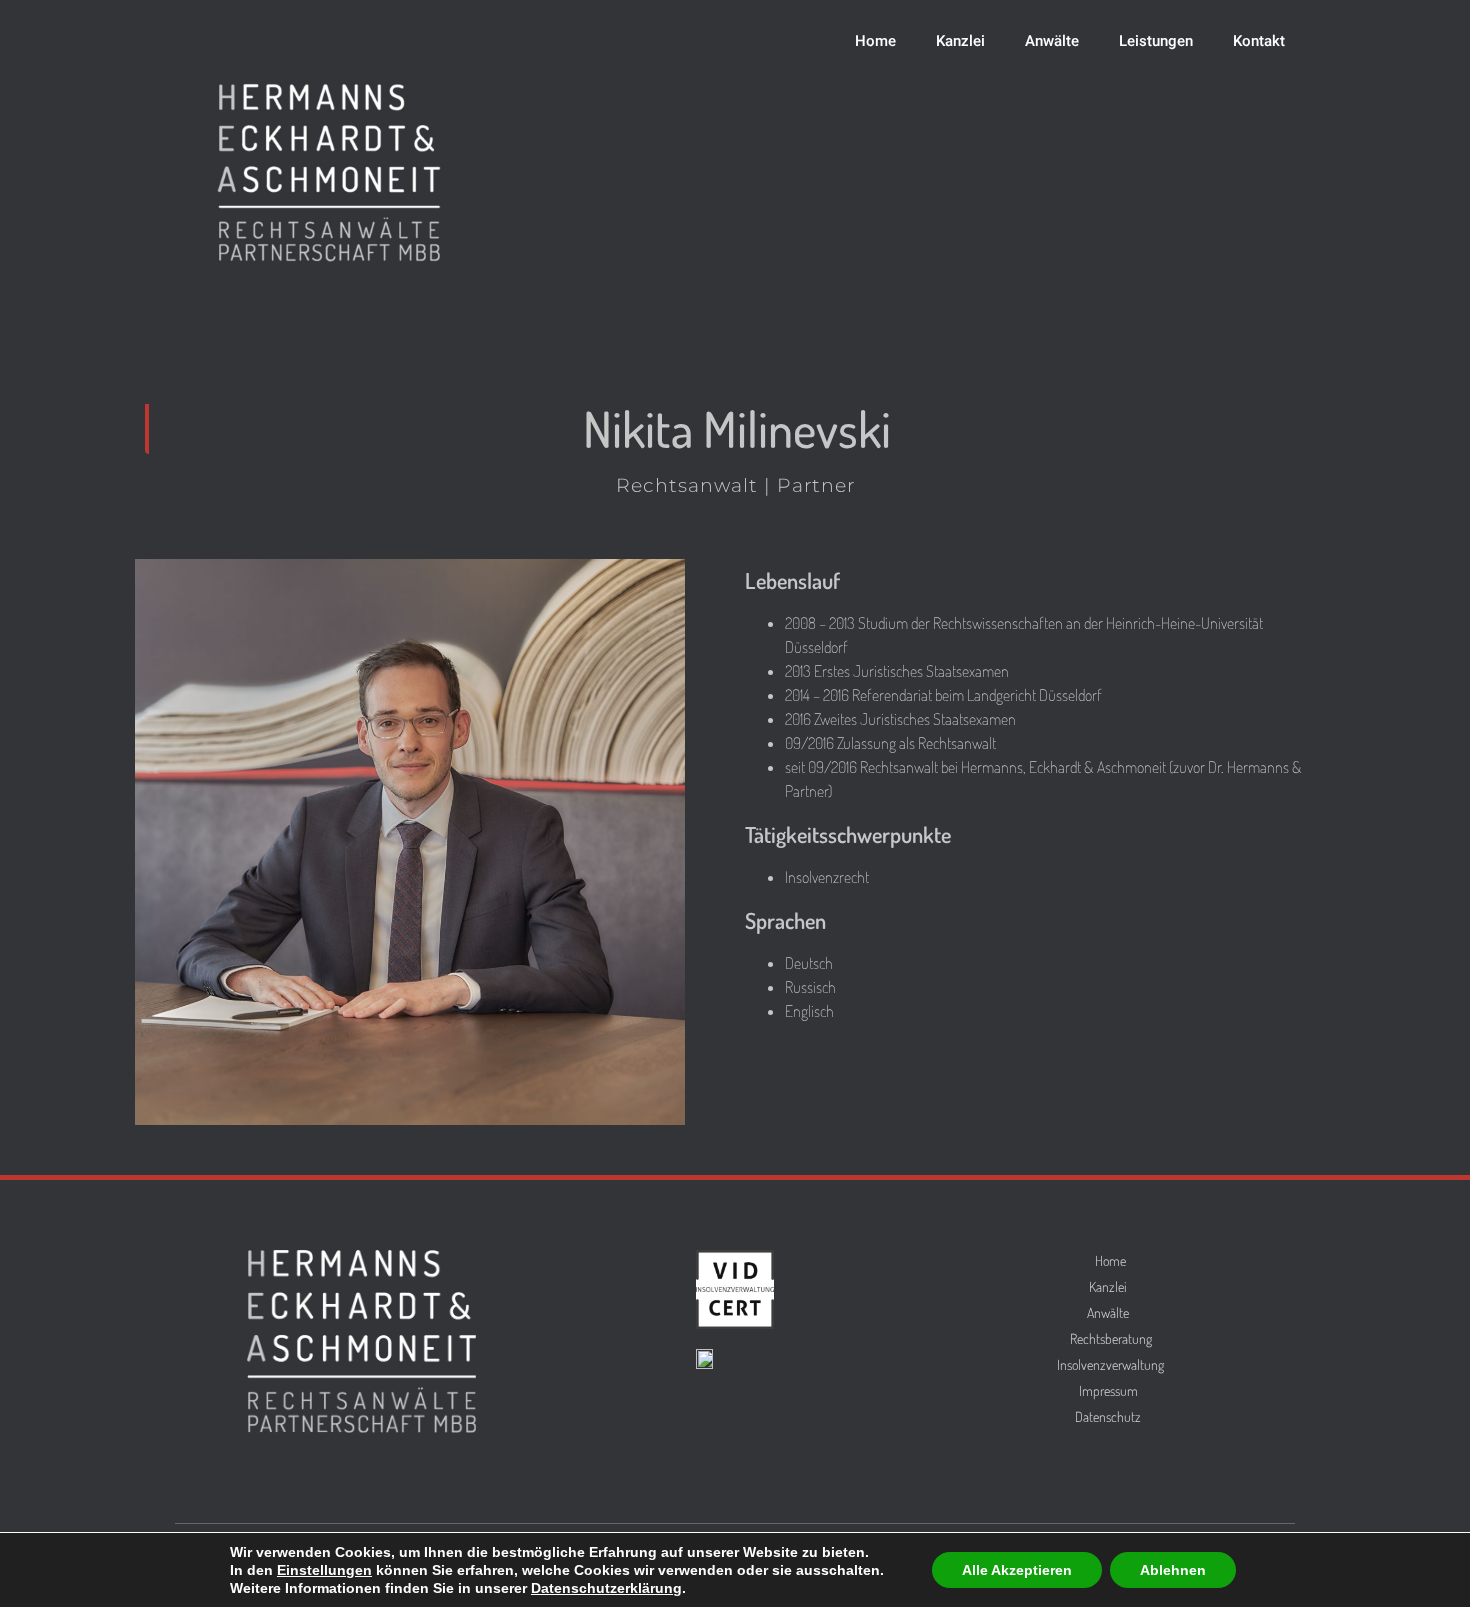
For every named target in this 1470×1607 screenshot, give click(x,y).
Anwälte (1052, 41)
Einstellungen (324, 1570)
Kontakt (1259, 41)
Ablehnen (1173, 1570)
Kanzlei (960, 41)
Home (875, 41)
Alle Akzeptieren (1017, 1570)
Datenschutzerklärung (606, 1588)
